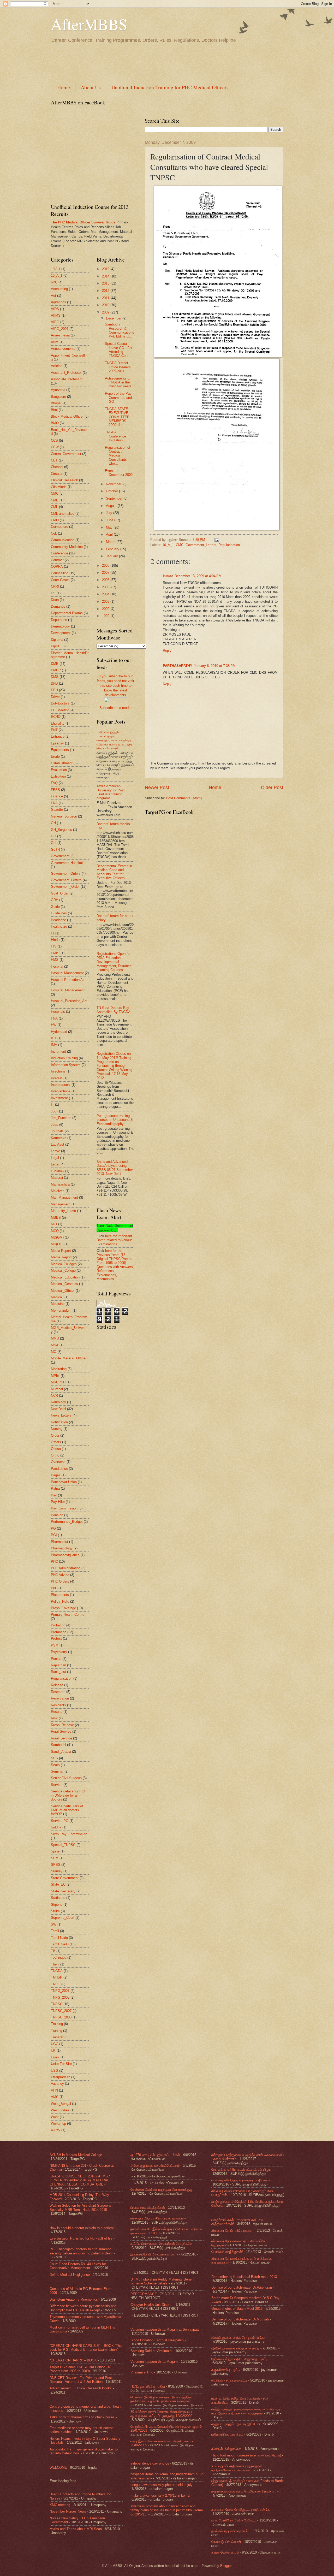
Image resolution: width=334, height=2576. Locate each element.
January (112, 556)
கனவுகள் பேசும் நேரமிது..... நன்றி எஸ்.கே (241, 2510)
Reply (167, 651)
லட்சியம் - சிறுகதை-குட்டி (229, 2380)
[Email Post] (216, 540)
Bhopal (56, 403)
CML (54, 507)
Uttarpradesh (61, 2077)
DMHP (56, 670)
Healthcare (59, 926)
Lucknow (58, 1171)
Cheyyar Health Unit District (151, 2305)
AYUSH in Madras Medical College (76, 2155)
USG (55, 2071)
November (114, 484)
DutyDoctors (60, 703)
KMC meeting (60, 2505)
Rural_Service (61, 1738)
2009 (106, 312)
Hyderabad (59, 1032)
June (110, 520)
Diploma (57, 640)
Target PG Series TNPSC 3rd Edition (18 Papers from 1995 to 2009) (80, 2369)
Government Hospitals (68, 863)
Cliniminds (59, 487)
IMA (54, 1045)
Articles (57, 366)
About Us (91, 87)
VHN (54, 2090)
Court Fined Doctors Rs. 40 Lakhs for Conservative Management (78, 2266)
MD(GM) (57, 1237)
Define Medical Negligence (70, 2275)
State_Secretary (63, 1891)
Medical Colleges (64, 1264)
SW (54, 1924)
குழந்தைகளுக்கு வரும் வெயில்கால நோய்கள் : (244, 2491)
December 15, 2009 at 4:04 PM (198, 576)
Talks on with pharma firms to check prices (82, 2417)
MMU (55, 1338)
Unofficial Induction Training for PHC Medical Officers (170, 87)
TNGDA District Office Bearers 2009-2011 (118, 367)
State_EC (58, 1884)
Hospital (57, 966)
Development (61, 633)
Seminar (57, 1771)
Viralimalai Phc (142, 2372)
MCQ (55, 1231)
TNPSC (57, 2004)
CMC (180, 545)
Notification (59, 1422)
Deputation (59, 620)
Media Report (61, 1251)
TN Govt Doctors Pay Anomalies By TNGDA (114, 1010)
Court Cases (60, 580)
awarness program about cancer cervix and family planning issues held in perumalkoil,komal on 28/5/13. (167, 2510)
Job (54, 1111)
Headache (58, 920)
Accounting (59, 289)
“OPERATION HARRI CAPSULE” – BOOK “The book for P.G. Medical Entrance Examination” (86, 2348)
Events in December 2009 (119, 473)
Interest (57, 1078)
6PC (54, 282)
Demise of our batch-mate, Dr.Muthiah (240, 2319)
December (114, 318)
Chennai (57, 467)
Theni (55, 1964)
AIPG (55, 322)
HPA (54, 1018)
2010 (106, 305)
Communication (63, 540)
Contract (57, 560)
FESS (55, 790)
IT (52, 1105)
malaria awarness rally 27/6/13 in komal (160, 2495)
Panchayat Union (64, 1482)
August (112, 506)
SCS (54, 1758)
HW (54, 1025)
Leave (55, 1151)
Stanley (57, 1871)
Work (55, 2117)
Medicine (58, 1304)
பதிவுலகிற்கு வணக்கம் (227, 2434)
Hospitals (58, 1012)
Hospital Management (67, 973)
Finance (57, 796)
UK (53, 2050)
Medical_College (63, 1271)
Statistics (58, 1898)
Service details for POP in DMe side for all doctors (69, 1795)
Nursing (57, 1429)
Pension (57, 1515)
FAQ (54, 783)
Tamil (55, 1931)
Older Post (272, 787)
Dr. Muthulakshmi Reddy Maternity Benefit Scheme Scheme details (162, 2281)
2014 (106, 276)
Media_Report (61, 1257)
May (110, 527)
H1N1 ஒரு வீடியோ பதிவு (148, 2386)
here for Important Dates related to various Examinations (115, 1240)
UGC (55, 2044)
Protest (56, 1639)
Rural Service (61, 1731)
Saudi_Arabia (61, 1752)
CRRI (55, 586)
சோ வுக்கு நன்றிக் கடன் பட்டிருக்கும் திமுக (241, 2169)
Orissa (56, 1449)
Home (64, 87)
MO (54, 1352)
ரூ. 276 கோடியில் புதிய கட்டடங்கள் (155, 2155)
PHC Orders (60, 1581)
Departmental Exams (67, 613)
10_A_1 (168, 545)
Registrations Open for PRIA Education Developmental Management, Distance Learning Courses (114, 962)
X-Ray (56, 2130)
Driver (55, 697)
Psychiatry (59, 1652)
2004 (106, 594)
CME (55, 500)
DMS (55, 677)
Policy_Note (60, 1601)
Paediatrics (59, 1469)
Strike (55, 1911)
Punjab (56, 1659)
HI (53, 933)
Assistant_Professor (66, 373)
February (113, 549)
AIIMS (56, 315)
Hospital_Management (68, 990)
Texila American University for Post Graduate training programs (111, 792)
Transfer (57, 2037)
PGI (54, 1535)
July (110, 513)
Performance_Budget (67, 1522)
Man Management (64, 1197)
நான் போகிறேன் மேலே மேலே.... (234, 2520)
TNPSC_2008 (61, 2017)
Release (57, 1685)
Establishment (62, 763)
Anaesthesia (60, 335)
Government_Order (65, 887)
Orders (56, 1442)
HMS (55, 960)
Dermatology (60, 626)
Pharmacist (59, 1542)
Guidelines (59, 913)
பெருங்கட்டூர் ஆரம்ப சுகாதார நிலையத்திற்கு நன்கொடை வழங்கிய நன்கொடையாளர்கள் (161, 2399)
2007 (106, 573)
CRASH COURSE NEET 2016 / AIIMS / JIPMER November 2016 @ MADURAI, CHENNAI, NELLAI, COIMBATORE (80, 2180)
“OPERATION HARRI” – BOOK (73, 2360)
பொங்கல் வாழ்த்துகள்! (227, 2252)
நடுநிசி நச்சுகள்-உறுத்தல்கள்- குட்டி (235, 2348)
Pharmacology (62, 1548)
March (111, 542)
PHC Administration (66, 1568)
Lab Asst (58, 1144)
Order (55, 1435)
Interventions (61, 1091)
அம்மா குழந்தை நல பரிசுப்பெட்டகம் (155, 2166)
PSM (55, 1645)
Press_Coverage (63, 1608)
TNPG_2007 (60, 1991)
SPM (55, 1858)
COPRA (57, 567)
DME (55, 664)
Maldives (58, 1191)
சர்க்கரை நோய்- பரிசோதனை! (232, 2231)
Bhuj (54, 410)
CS (53, 593)
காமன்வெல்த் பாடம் (225, 2552)
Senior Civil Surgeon (66, 1778)
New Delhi (58, 1409)
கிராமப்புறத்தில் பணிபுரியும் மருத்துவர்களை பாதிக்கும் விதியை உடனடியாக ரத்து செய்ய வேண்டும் (115, 740)
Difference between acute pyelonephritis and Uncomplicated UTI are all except (83, 2308)
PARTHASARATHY (178, 666)
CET (54, 460)
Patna (55, 1488)
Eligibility (58, 723)
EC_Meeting (60, 710)
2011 (106, 298)
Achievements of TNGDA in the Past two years (118, 382)
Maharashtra (60, 1184)
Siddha (56, 1827)
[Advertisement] (146, 62)
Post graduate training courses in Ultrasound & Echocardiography (115, 1120)
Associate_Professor (67, 379)
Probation (58, 1625)
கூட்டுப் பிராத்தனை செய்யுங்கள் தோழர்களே (161, 2244)
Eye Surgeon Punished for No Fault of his (81, 2238)
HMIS (55, 953)
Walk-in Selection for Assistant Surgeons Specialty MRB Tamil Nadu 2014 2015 (80, 2207)
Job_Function (61, 1118)
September (115, 498)
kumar (168, 576)
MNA (55, 1345)
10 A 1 (56, 269)
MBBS (56, 1218)
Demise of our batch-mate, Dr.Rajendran (242, 2287)
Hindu (55, 940)
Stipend (57, 1905)
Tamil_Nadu (60, 1944)
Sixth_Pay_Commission (69, 1834)
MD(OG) (57, 1244)
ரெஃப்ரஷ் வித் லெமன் (226, 2542)
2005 (106, 587)
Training (57, 2024)
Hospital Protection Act (68, 980)
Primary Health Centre (68, 1615)
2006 (106, 580)
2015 (106, 269)
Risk (54, 1718)
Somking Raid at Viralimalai (151, 2351)
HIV (54, 946)
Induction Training (64, 1058)
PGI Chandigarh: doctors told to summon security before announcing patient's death (81, 2251)
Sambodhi (58, 1745)
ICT (54, 1038)
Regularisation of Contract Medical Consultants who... (118, 456)
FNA (54, 803)
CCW (55, 447)
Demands (58, 606)
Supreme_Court (63, 1918)
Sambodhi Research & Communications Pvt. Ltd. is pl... (120, 330)
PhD (54, 1588)
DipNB (56, 646)
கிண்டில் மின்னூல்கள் (226, 2449)
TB (53, 1951)
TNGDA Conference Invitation (115, 436)
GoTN (55, 849)
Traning (56, 2031)
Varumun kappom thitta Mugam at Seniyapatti (165, 2329)
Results (57, 1712)
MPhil (55, 1376)
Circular (57, 474)
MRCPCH (58, 1382)
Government (60, 856)
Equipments (60, 750)
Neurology (58, 1402)
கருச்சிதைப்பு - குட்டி (226, 2370)
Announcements (63, 349)
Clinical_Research (64, 480)
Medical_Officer (63, 1291)
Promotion (59, 1632)
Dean (55, 600)
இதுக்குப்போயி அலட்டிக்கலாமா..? (154, 2254)
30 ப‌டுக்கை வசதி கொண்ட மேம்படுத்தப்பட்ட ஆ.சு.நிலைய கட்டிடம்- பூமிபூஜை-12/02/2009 (162, 2414)
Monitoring (59, 1369)
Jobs (55, 1125)
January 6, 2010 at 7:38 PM (215, 666)
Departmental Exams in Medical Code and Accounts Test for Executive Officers (114, 872)
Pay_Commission (64, 1508)
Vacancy (57, 2084)
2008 (106, 565)
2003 (106, 602)
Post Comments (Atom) (184, 798)
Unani (55, 2057)
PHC (54, 1562)
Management (61, 1204)
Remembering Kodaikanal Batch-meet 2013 (244, 2277)
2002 (106, 609)
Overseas (58, 1462)
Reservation (60, 1698)
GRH (55, 900)
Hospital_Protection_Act (69, 1001)
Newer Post (157, 787)
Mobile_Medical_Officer (69, 1358)
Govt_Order (60, 893)
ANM (55, 342)
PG (53, 1528)
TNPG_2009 (60, 1997)
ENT (54, 730)
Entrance (58, 736)
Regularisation (229, 545)
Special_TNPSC (63, 1845)
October (112, 491)
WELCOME (58, 2468)
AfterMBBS (89, 24)
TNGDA (57, 1971)
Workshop (58, 2124)
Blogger (226, 2566)
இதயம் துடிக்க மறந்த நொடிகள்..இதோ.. (239, 2338)
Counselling (60, 573)
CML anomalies (63, 514)
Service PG (60, 1821)
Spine (55, 1851)
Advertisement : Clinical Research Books (81, 2388)
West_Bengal (61, 2104)
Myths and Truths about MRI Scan (76, 2529)
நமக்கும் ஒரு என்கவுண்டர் (230, 2531)
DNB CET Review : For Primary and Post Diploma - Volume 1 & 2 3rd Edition (81, 2380)
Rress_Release (62, 1725)
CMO (55, 520)
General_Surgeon (64, 816)
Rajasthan (58, 1665)
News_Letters (61, 1415)
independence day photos (150, 2463)
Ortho (55, 1455)
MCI (54, 1224)
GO (53, 836)
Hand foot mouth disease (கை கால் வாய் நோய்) (246, 2455)
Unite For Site (61, 2064)
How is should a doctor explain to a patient (82, 2228)
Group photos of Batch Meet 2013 (237, 2309)
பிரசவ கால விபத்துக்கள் (148, 2208)
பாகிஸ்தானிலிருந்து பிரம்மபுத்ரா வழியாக (239, 2180)
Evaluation (59, 770)
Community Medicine (67, 547)
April (110, 534)
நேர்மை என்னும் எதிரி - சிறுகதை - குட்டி (240, 2359)
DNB (54, 683)
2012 (106, 291)
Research (58, 1692)
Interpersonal (61, 1085)
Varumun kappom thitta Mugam (154, 2362)
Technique (59, 1958)
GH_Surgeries (61, 830)
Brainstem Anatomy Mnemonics (74, 2299)
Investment (59, 1098)
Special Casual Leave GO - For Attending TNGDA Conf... (119, 350)
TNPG (56, 1984)
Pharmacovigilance (65, 1555)
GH (53, 823)
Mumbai (57, 1389)
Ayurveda (58, 390)
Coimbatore (59, 527)
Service (57, 1785)
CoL (54, 533)
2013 (106, 283)
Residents (58, 1705)
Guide (55, 907)
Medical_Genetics (64, 1284)
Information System (66, 1065)
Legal (55, 1158)
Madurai (57, 1178)
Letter (55, 1164)
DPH (54, 690)
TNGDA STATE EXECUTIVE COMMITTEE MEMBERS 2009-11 (117, 417)
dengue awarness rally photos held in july (162, 2485)
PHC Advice (60, 1575)
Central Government (66, 454)
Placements (60, 1595)
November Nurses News (68, 2511)
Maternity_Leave (63, 1211)
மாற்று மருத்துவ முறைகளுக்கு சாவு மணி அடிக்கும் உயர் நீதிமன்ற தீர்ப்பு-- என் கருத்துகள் (247, 2411)
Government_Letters (201, 545)
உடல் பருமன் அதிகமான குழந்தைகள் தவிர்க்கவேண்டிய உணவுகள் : (237, 2468)
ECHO (56, 717)
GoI (54, 843)
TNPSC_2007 (61, 2011)
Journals (57, 1131)
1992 (106, 616)
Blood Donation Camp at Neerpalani (157, 2340)
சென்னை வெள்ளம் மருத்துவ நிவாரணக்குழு (161, 2190)
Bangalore (58, 397)
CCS (54, 440)
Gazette (57, 810)
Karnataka (59, 1138)
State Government (65, 1878)
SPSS (56, 1865)
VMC (55, 2097)
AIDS (55, 309)
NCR (54, 1396)
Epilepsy (57, 743)
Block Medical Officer (67, 416)
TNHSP (57, 1977)
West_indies (60, 2110)
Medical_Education (65, 1277)
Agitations (58, 302)
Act (53, 296)
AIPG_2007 (60, 329)
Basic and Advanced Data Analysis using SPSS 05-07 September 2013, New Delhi (115, 1168)
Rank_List (58, 1672)
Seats (55, 1765)
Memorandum (61, 1310)
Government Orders (66, 874)
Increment (58, 1052)
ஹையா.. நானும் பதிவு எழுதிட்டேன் (236, 2424)
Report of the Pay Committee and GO (118, 398)
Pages (56, 1475)
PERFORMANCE (144, 2294)
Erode (55, 757)
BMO (55, 423)
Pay (54, 1495)
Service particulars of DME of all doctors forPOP (67, 1810)
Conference (59, 553)
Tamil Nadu (59, 1938)
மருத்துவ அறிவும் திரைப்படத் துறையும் (157, 2218)
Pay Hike (58, 1502)
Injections (58, 1071)
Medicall (57, 1297)
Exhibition (58, 776)
